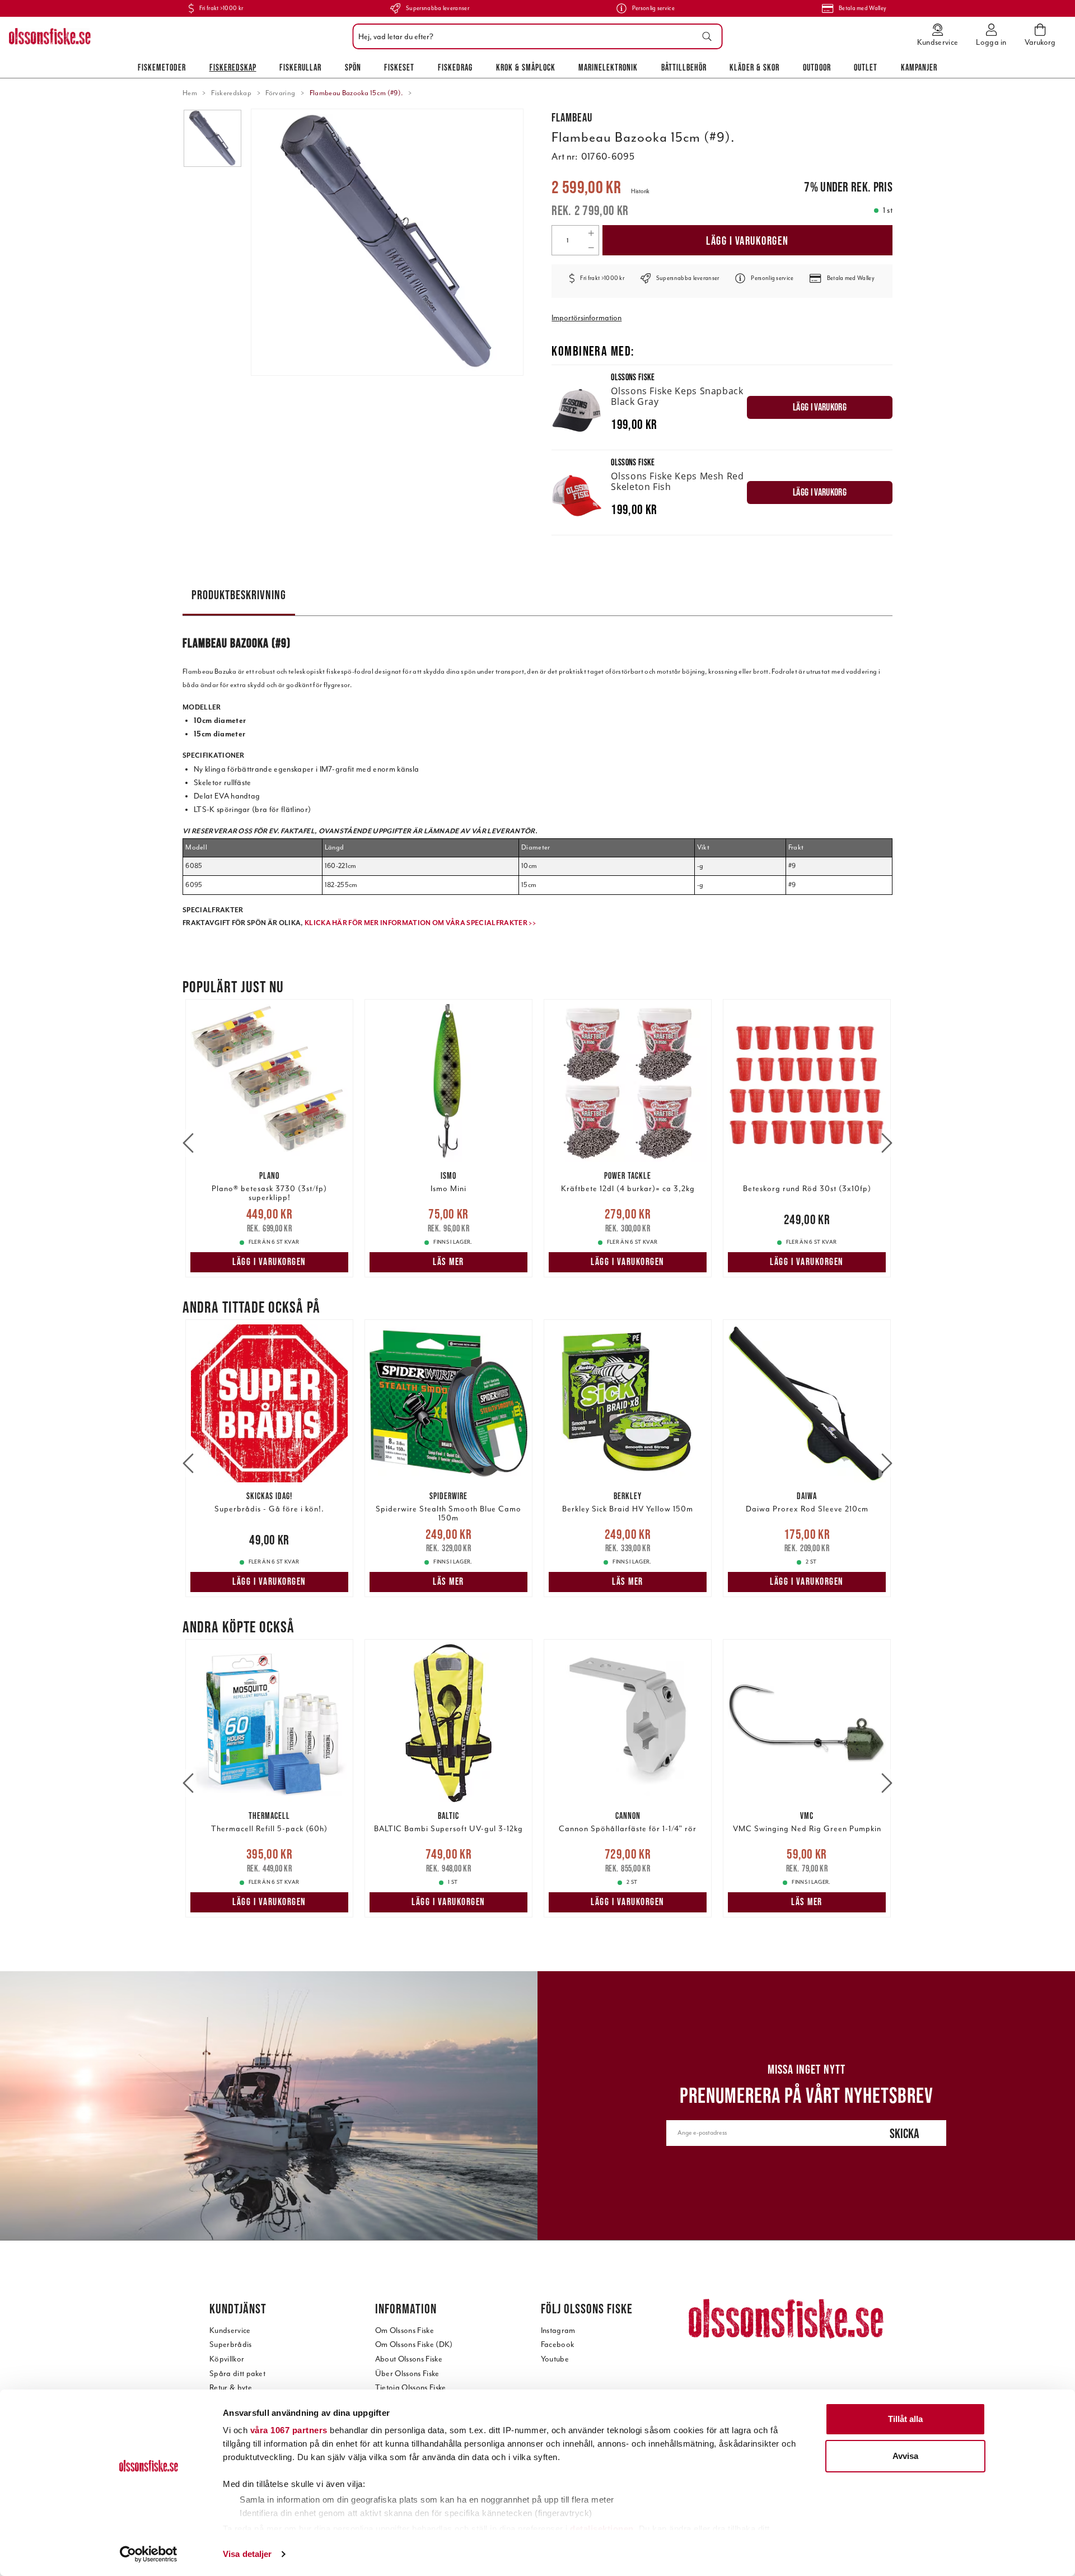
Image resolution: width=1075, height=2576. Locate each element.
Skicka (905, 2133)
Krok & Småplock (526, 67)
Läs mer (448, 1262)
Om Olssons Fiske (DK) (414, 2344)
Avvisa (905, 2456)
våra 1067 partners (289, 2430)
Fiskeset (399, 67)
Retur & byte (231, 2388)
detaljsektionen (602, 2529)
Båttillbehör (684, 67)
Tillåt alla (905, 2419)
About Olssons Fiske (409, 2359)
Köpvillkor (227, 2359)
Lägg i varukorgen (747, 241)
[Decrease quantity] (591, 248)
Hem (190, 93)
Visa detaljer (247, 2554)
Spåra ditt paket (237, 2374)
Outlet (866, 67)
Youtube (555, 2359)
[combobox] (535, 36)
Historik (640, 191)
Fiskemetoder (162, 67)
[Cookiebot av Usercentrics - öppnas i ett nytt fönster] (149, 2554)
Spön (353, 67)
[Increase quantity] (591, 233)
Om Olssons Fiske (405, 2330)
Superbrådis (231, 2344)
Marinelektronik (608, 67)
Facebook (558, 2344)
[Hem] (50, 36)
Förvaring (280, 93)
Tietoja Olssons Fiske (411, 2388)
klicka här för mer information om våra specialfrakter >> (420, 923)
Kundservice (230, 2330)
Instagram (558, 2330)
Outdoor (817, 67)
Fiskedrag (455, 67)
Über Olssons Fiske (407, 2374)
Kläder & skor (754, 67)
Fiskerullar (300, 67)
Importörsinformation (586, 318)
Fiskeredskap (233, 67)
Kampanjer (919, 67)
